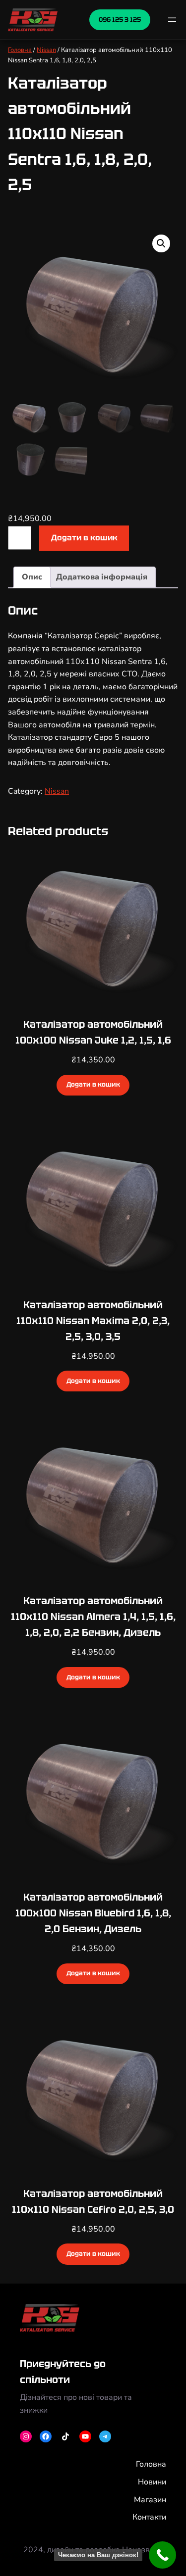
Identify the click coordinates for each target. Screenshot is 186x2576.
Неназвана (143, 2550)
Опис (32, 577)
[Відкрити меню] (172, 20)
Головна (20, 50)
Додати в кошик (84, 538)
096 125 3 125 (120, 20)
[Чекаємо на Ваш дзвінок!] (162, 2555)
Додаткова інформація (102, 577)
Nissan (46, 50)
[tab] (32, 577)
